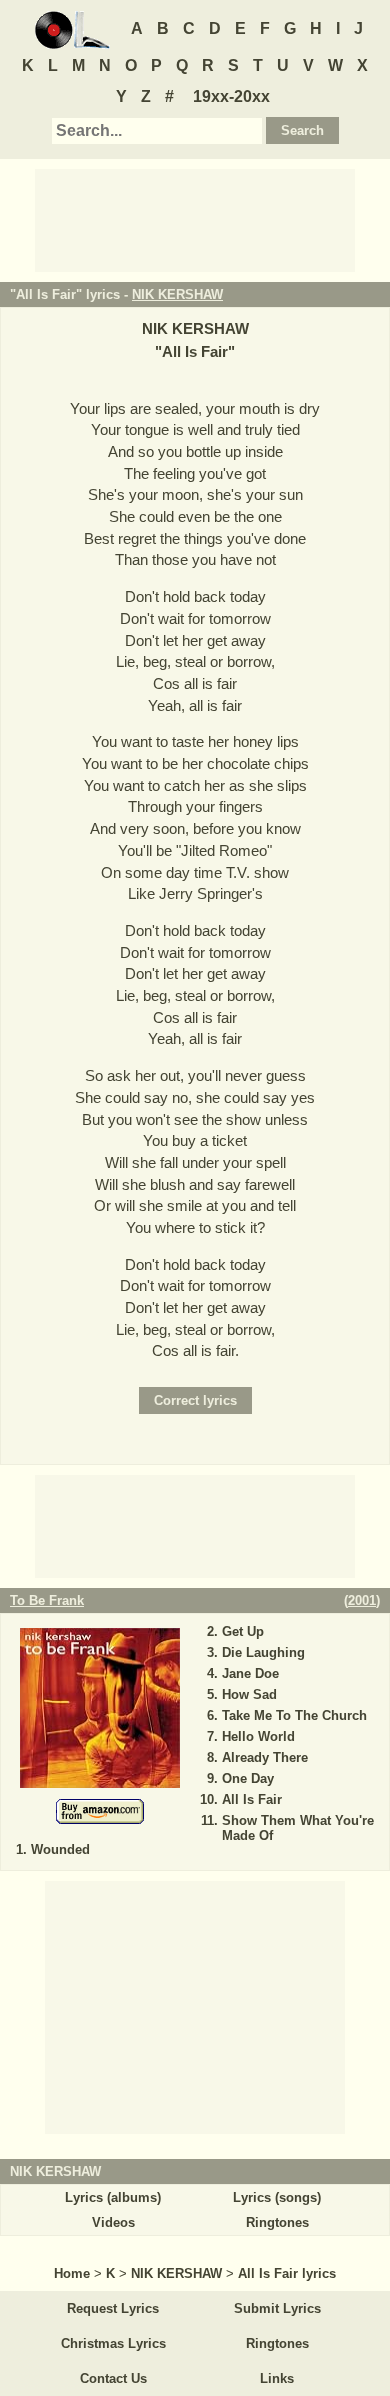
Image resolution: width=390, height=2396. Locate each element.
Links (277, 2378)
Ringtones (277, 2222)
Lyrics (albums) (113, 2197)
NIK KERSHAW (177, 294)
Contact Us (113, 2378)
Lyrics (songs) (277, 2197)
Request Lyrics (113, 2308)
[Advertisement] (195, 219)
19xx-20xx (231, 96)
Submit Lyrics (277, 2308)
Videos (113, 2222)
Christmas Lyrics (113, 2343)
